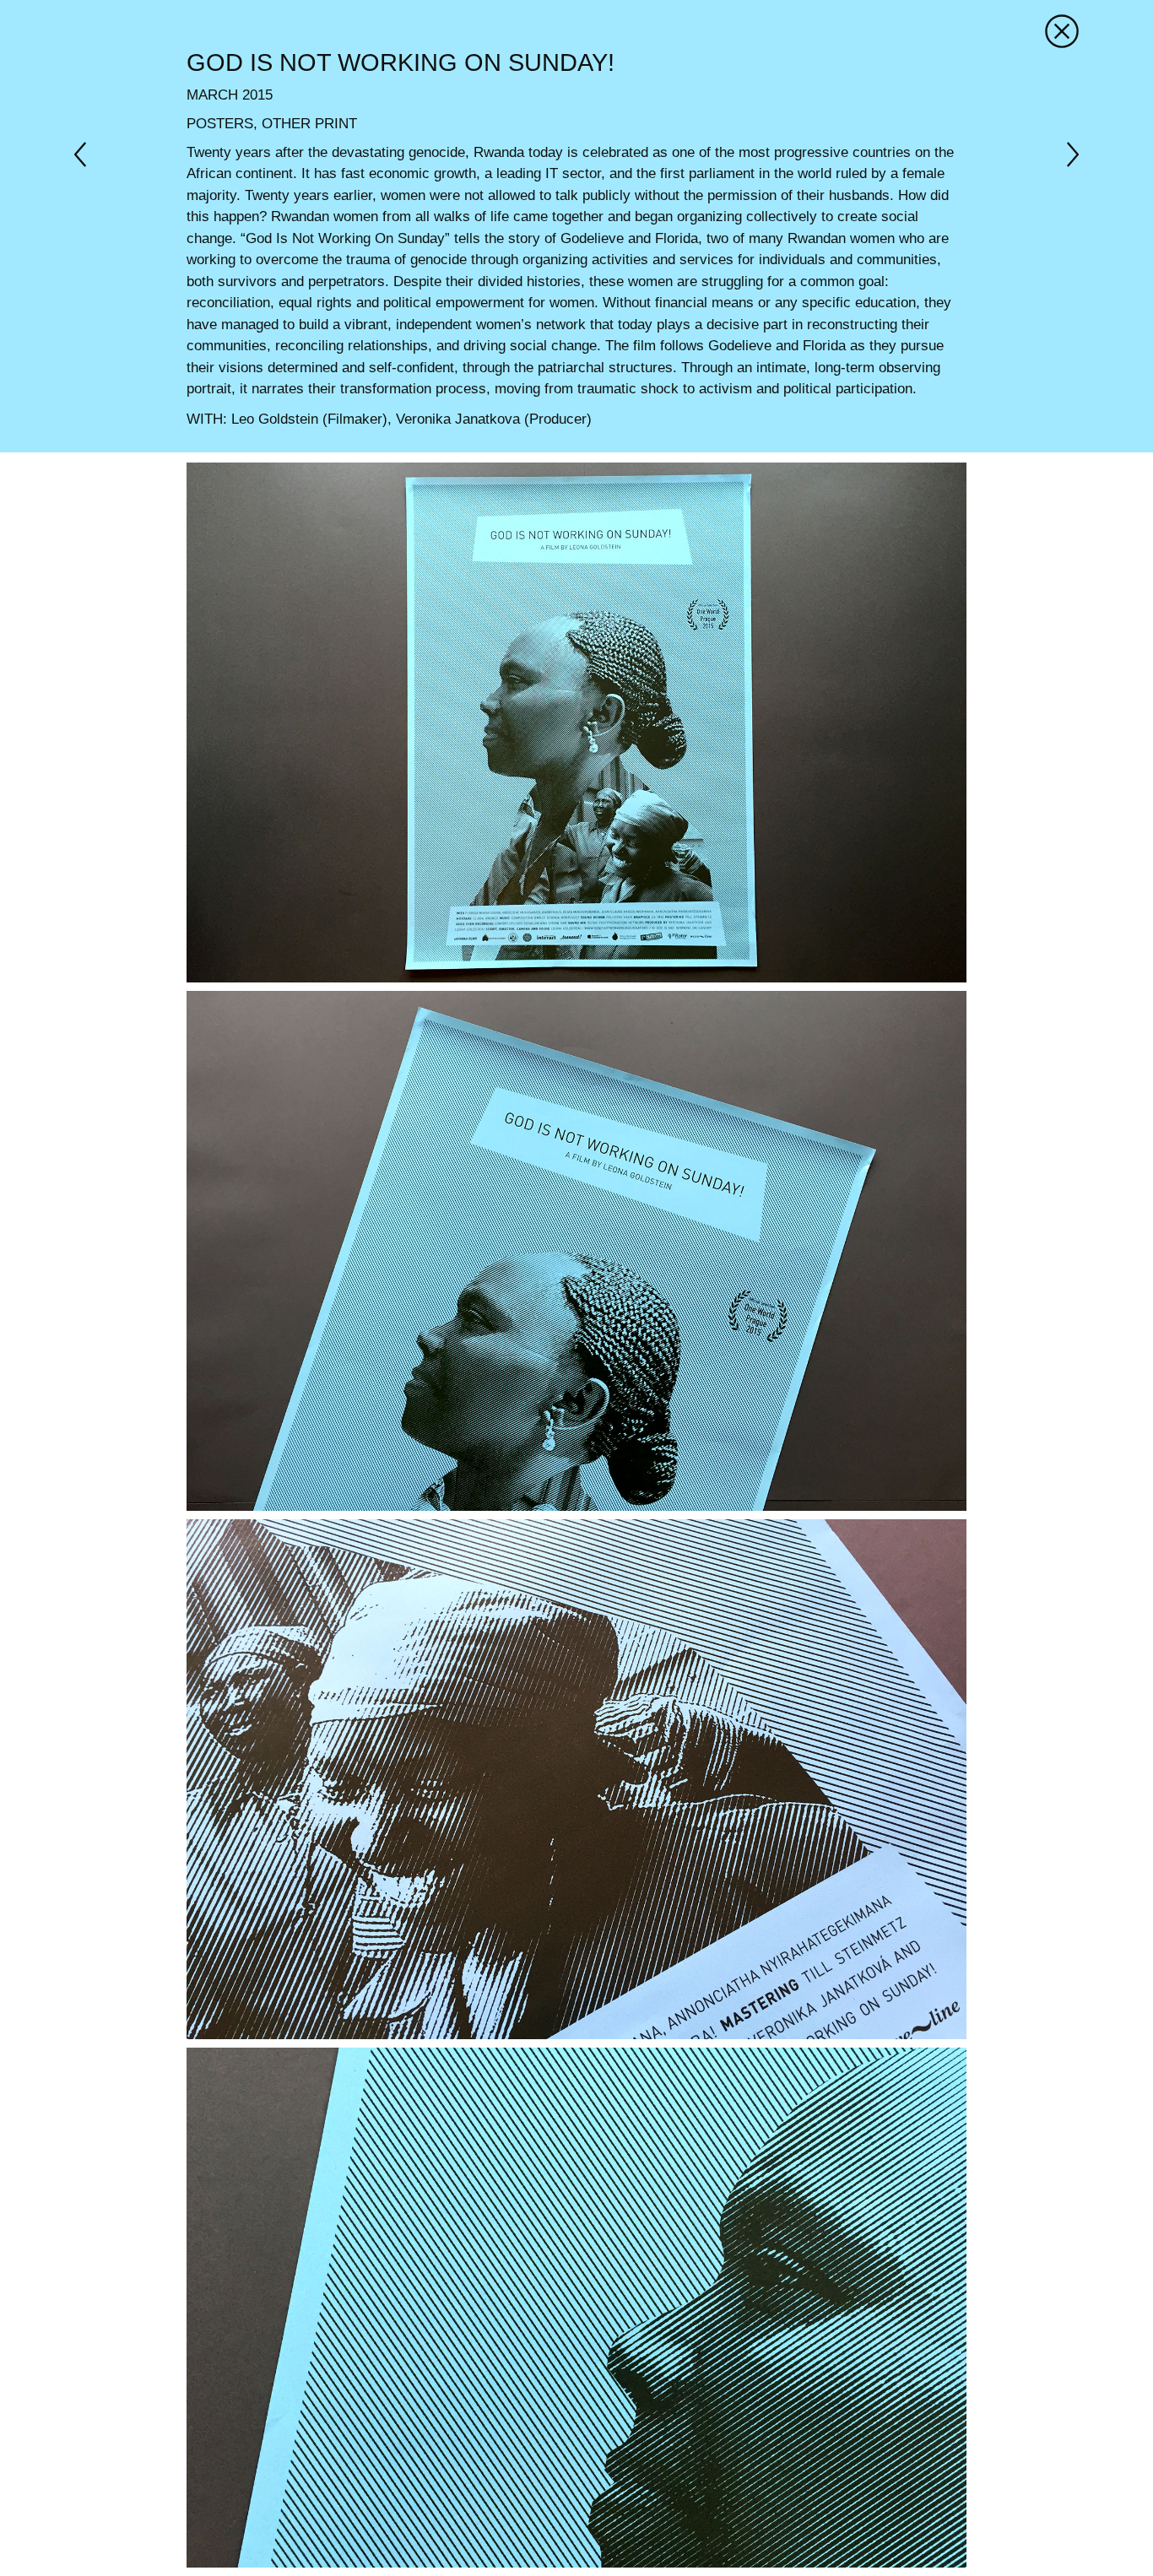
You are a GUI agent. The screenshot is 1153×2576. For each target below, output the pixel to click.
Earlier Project (1066, 154)
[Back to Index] (1062, 30)
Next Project (87, 154)
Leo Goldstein (275, 419)
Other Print (309, 124)
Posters (220, 124)
